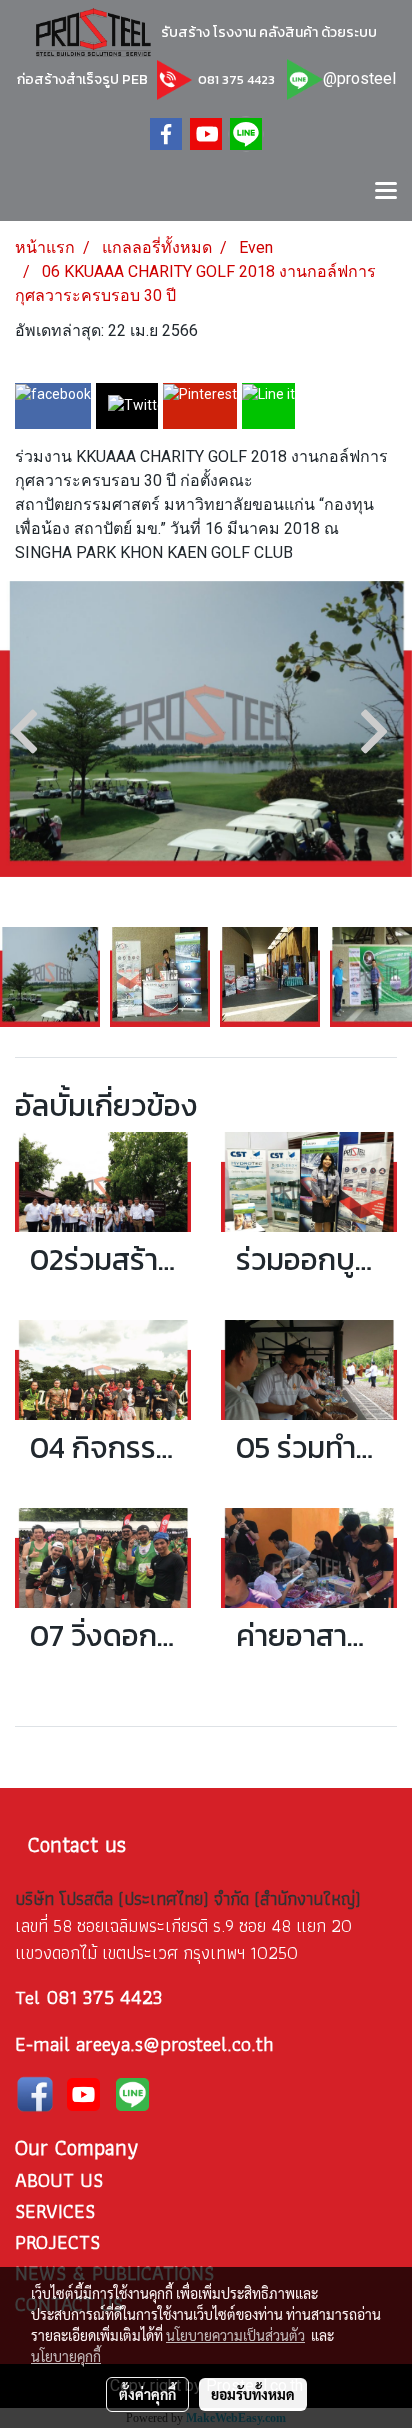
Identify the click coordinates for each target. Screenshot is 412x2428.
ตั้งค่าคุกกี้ (147, 2394)
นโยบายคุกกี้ (66, 2356)
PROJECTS (57, 2242)
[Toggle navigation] (386, 192)
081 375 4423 (235, 79)
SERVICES (55, 2211)
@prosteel (359, 78)
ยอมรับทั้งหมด (253, 2394)
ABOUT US (59, 2180)
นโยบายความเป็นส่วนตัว (235, 2335)
